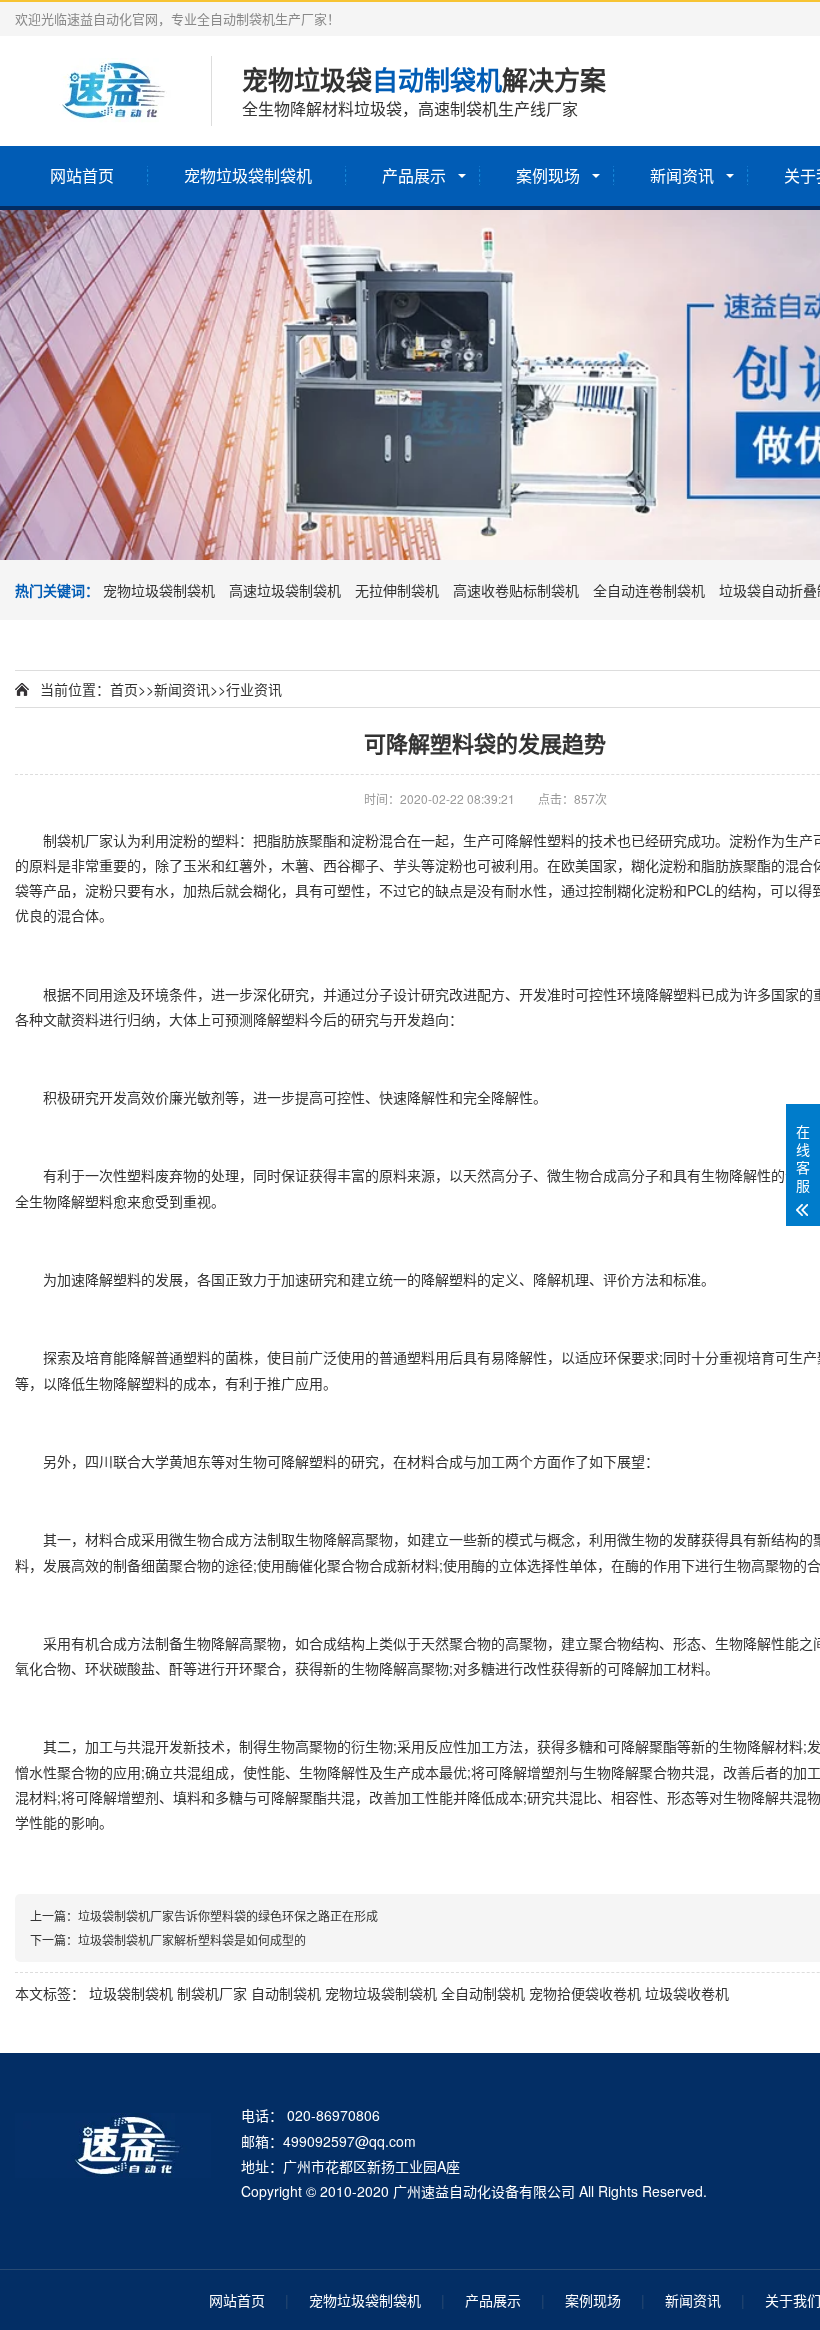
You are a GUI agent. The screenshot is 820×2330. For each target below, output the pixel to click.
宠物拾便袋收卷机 (585, 1993)
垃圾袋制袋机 (131, 1993)
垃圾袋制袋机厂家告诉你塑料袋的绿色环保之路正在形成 (228, 1915)
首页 (124, 689)
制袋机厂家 (212, 1993)
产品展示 (414, 175)
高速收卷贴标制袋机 (516, 590)
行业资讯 (254, 689)
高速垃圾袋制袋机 (285, 590)
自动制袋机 (286, 1993)
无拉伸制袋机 (397, 590)
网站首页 (82, 175)
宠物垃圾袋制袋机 (248, 175)
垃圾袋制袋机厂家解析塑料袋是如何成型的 (192, 1939)
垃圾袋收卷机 (687, 1993)
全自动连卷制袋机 (649, 590)
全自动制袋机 (483, 1993)
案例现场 (548, 175)
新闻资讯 (682, 175)
